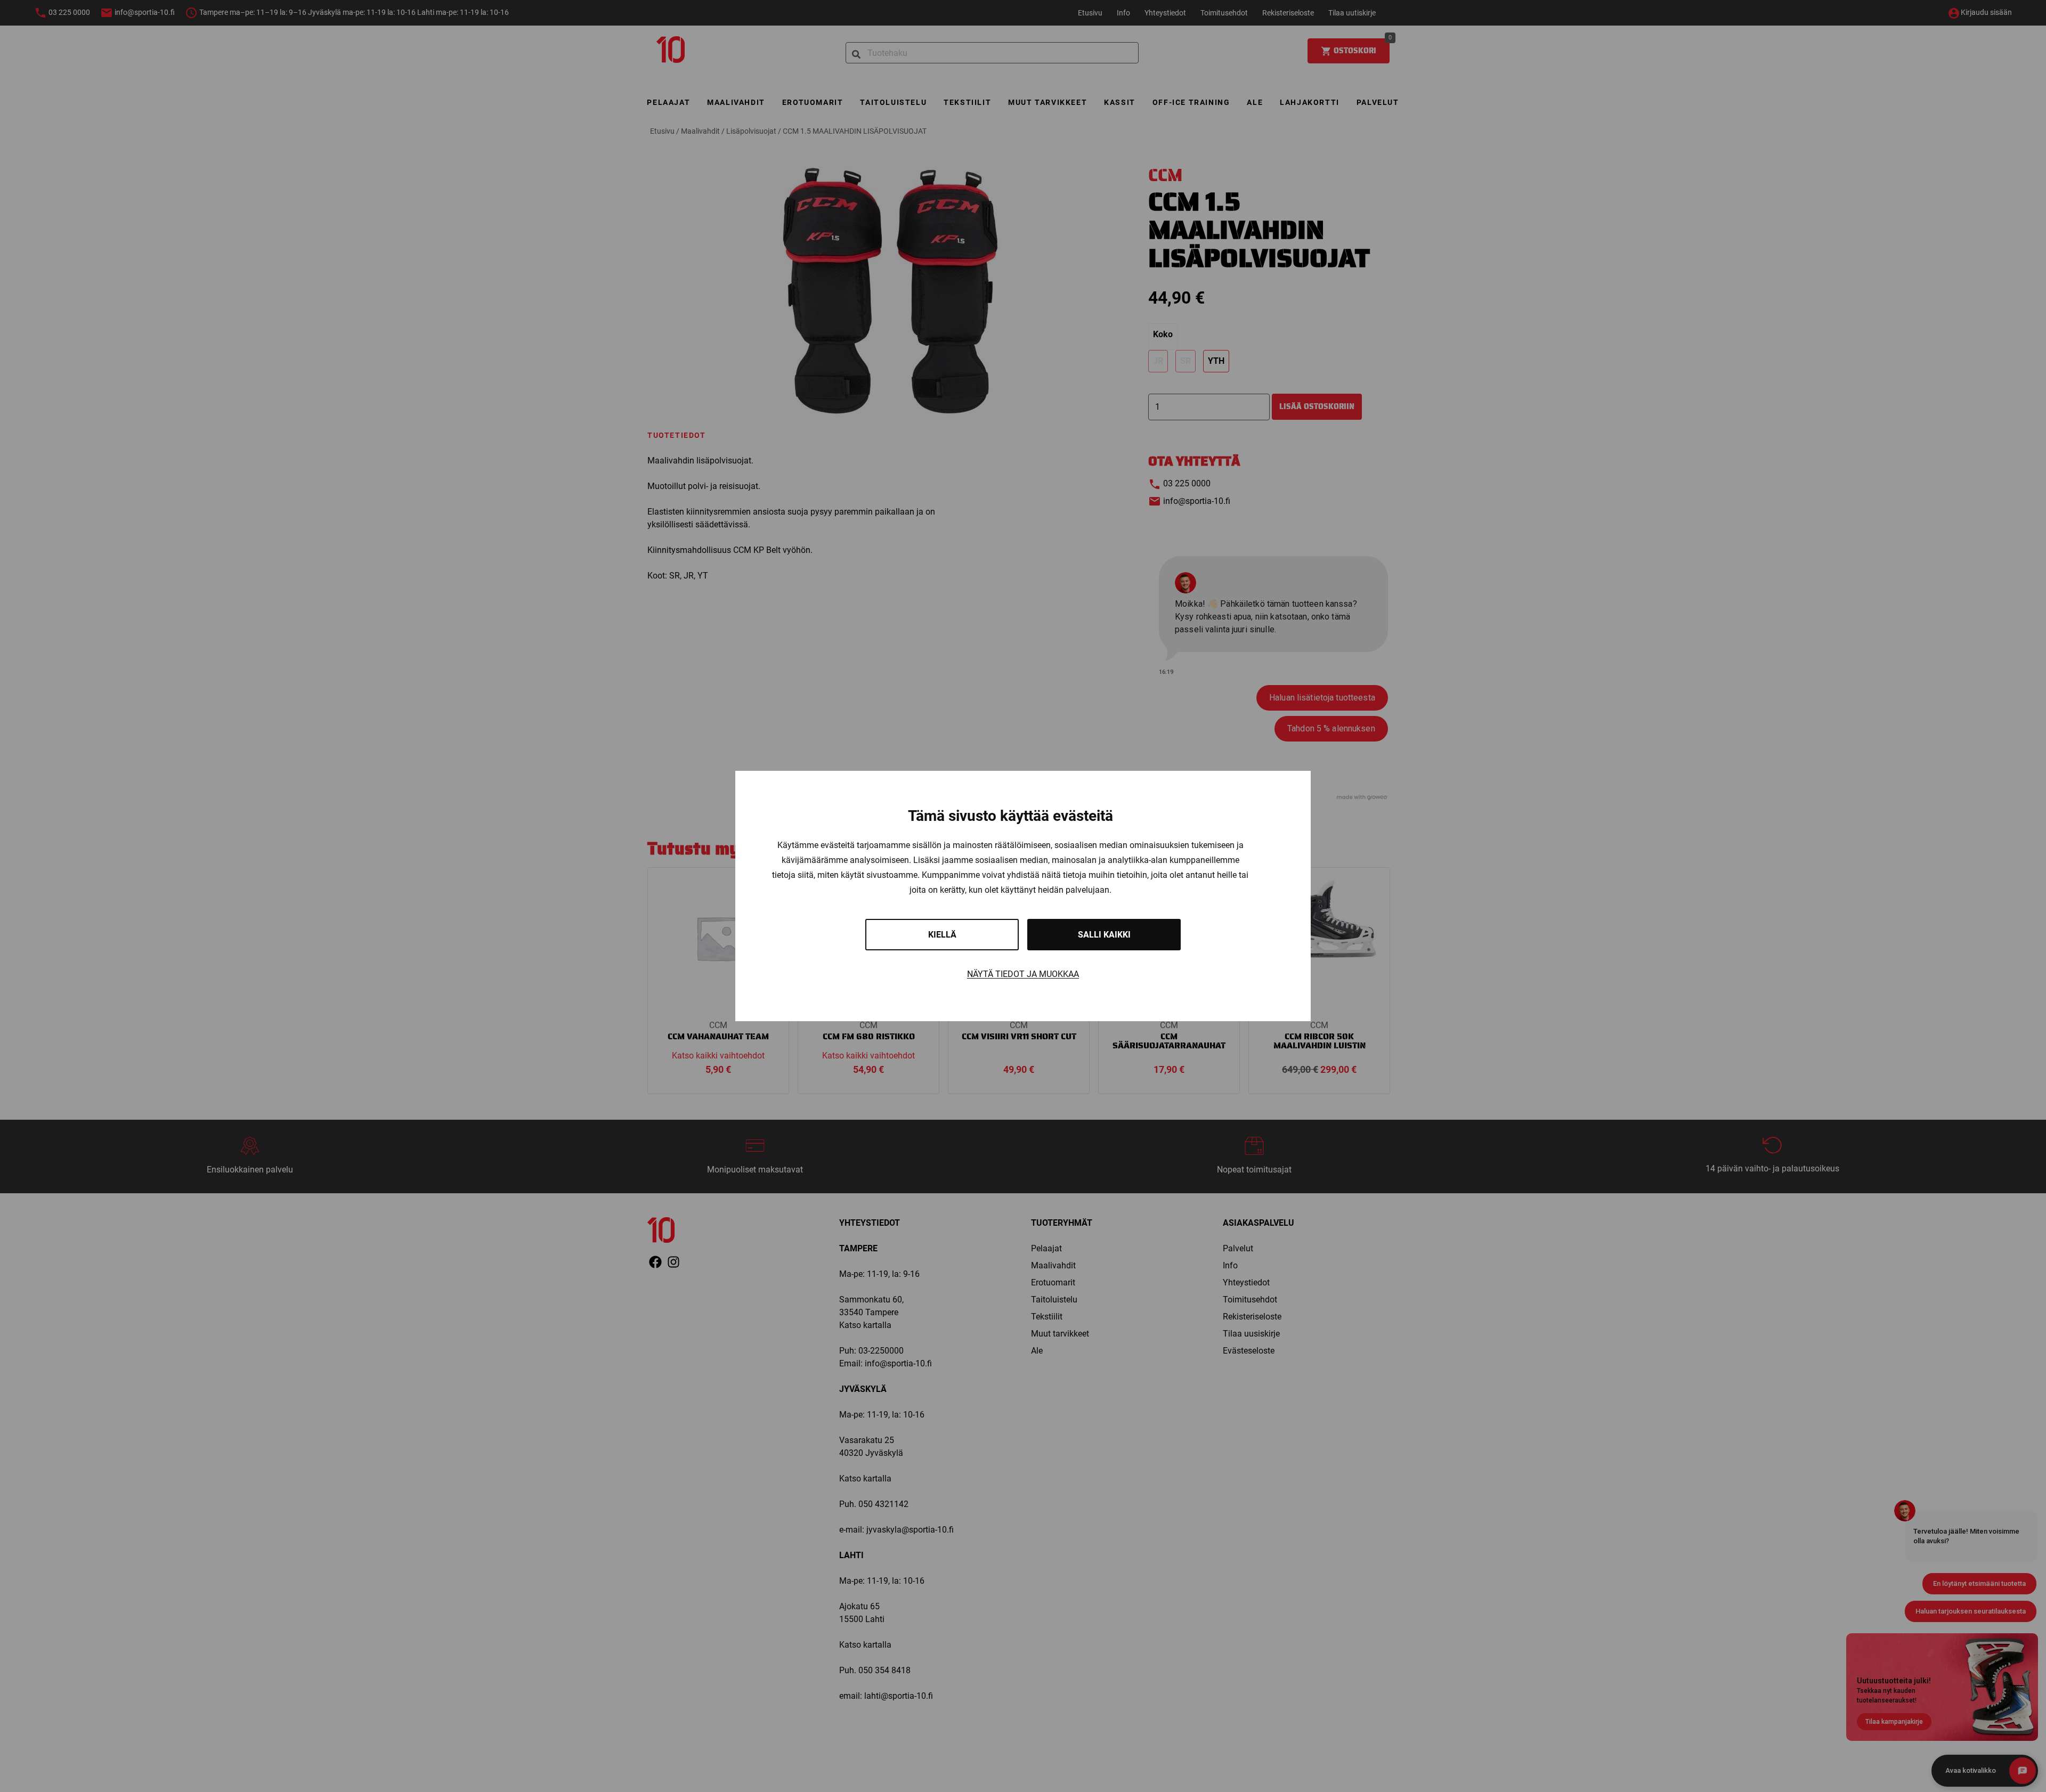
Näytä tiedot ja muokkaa (1023, 974)
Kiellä (942, 935)
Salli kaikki (1104, 935)
